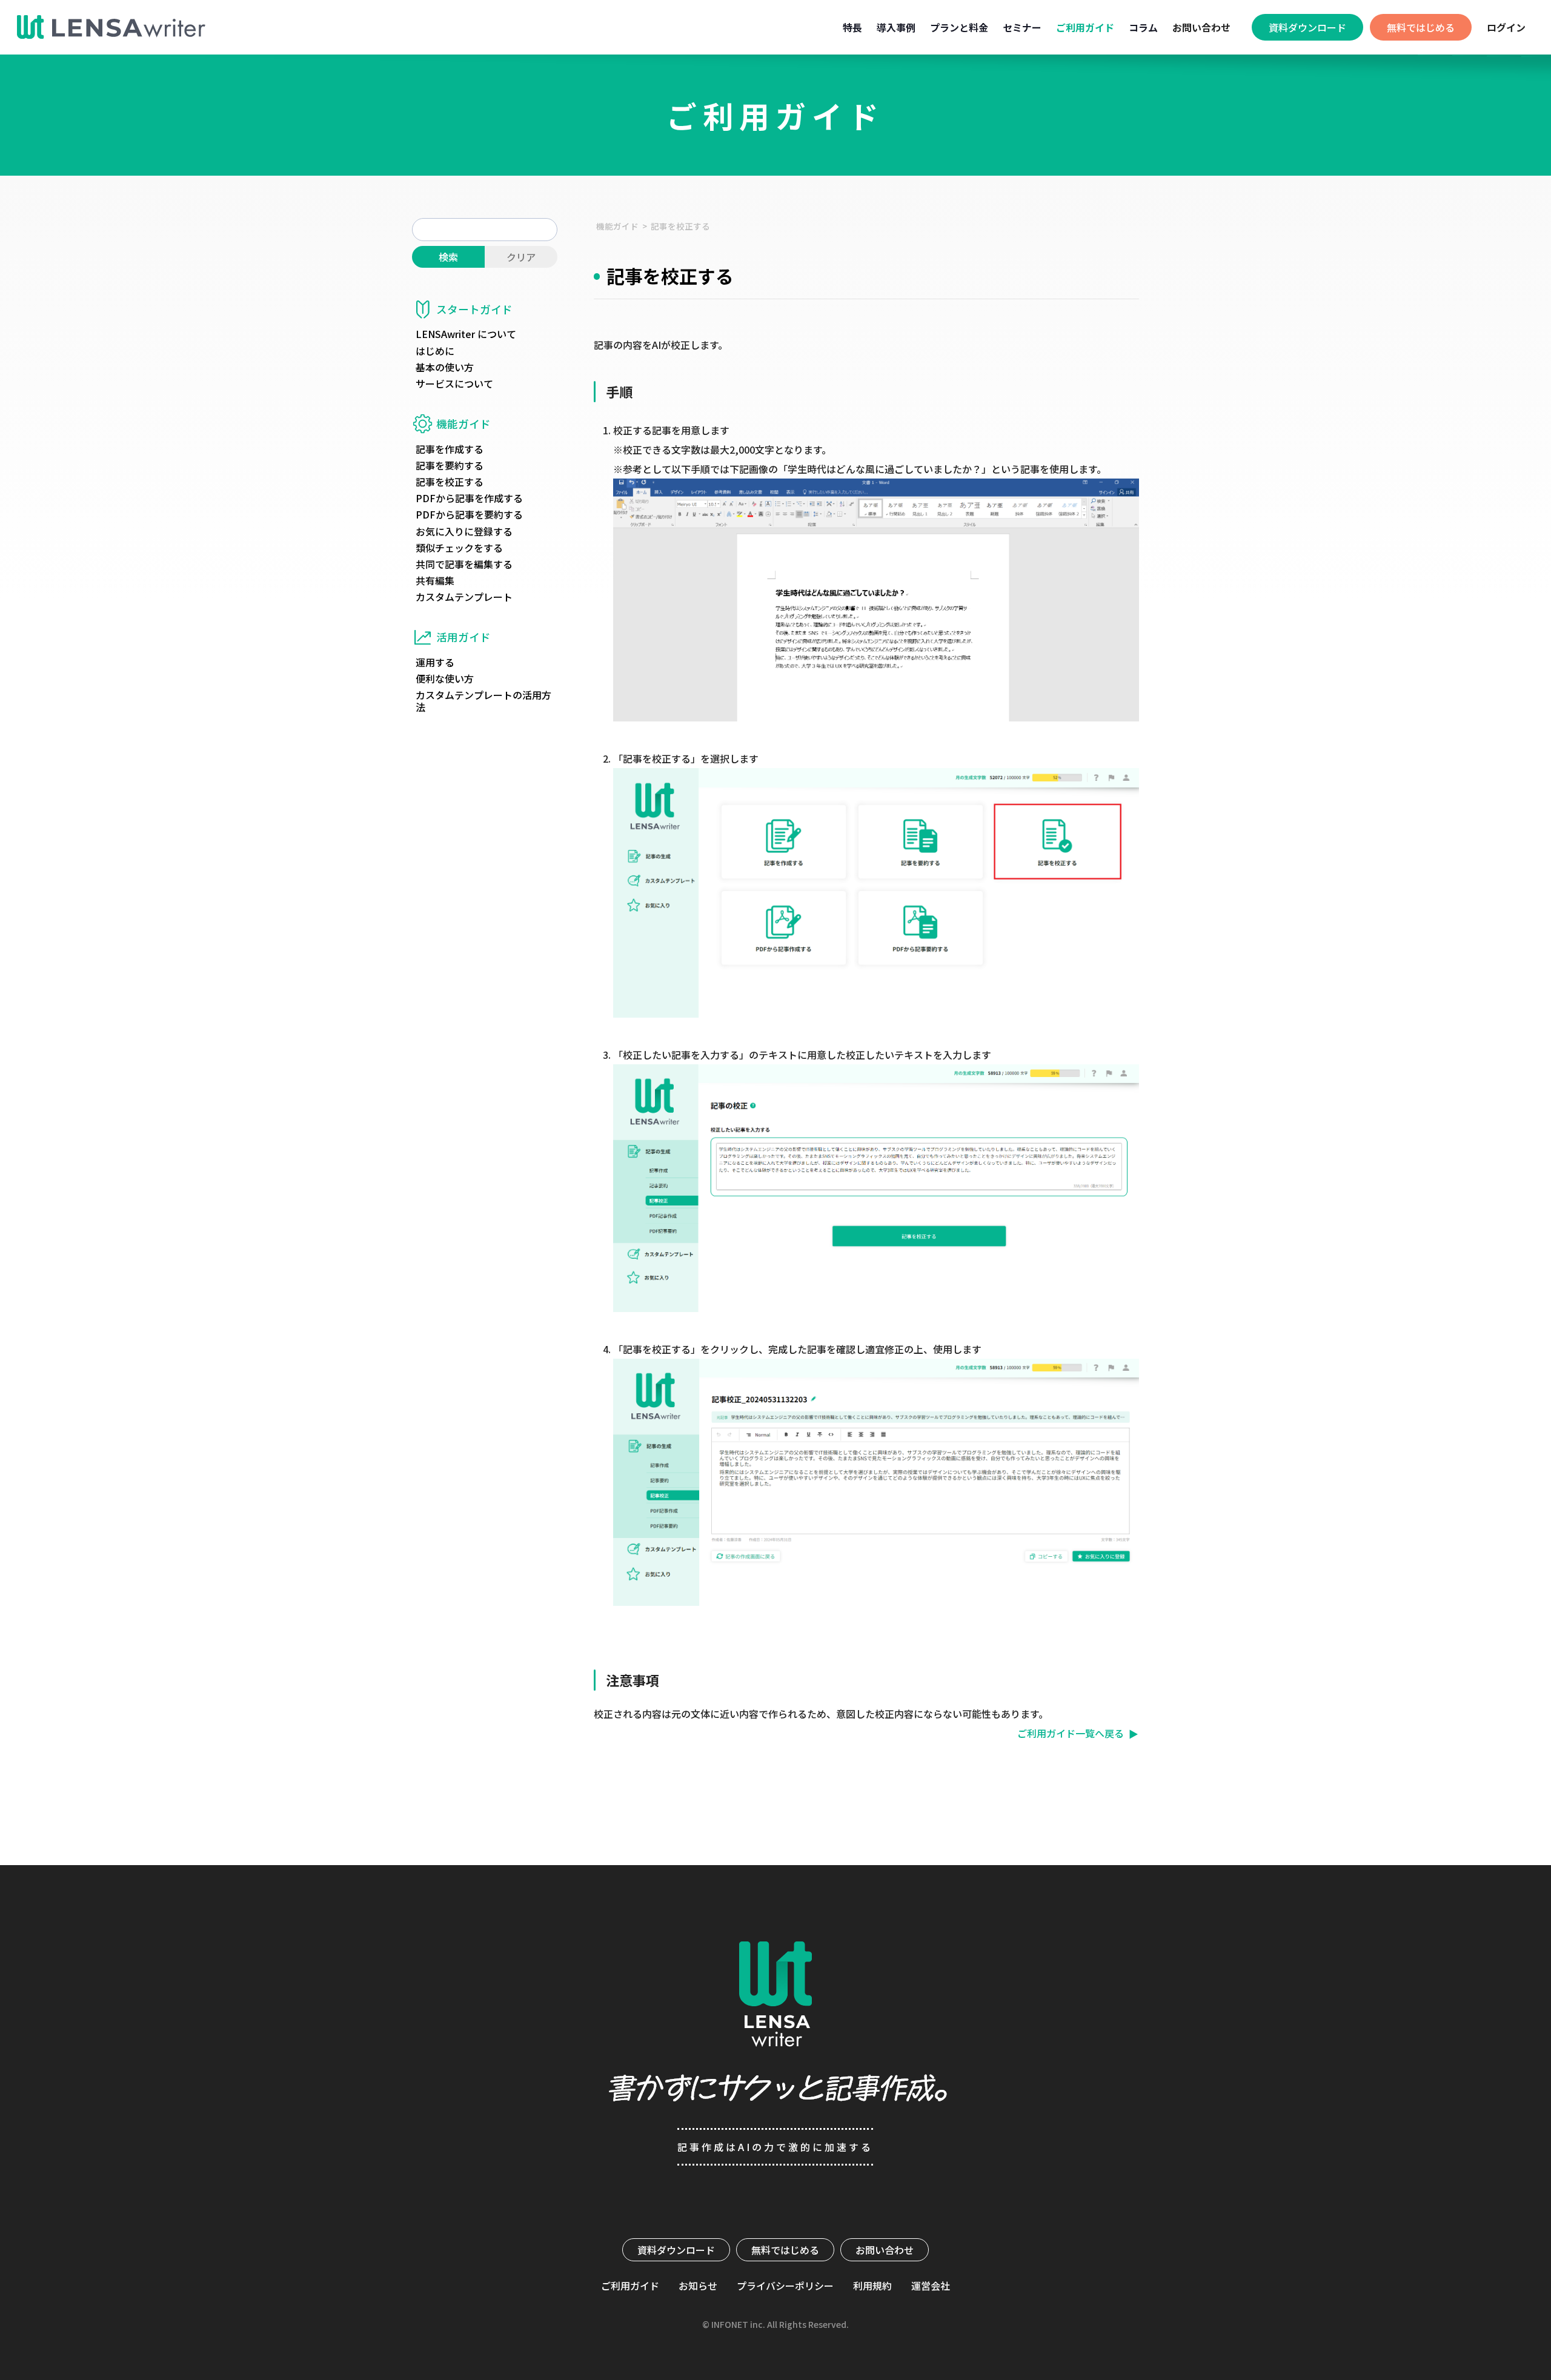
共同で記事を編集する (464, 564)
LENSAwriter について (466, 334)
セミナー (1022, 27)
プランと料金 (959, 27)
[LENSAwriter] (111, 27)
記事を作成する (450, 449)
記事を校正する (680, 226)
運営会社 (931, 2286)
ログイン (1506, 27)
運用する (435, 662)
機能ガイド (617, 226)
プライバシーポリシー (785, 2286)
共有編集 (435, 581)
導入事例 (896, 27)
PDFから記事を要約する (469, 515)
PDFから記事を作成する (469, 498)
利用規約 (872, 2286)
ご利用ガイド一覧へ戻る (1071, 1733)
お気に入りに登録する (464, 532)
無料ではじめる (785, 2250)
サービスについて (454, 384)
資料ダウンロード (676, 2250)
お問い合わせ (1201, 27)
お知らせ (698, 2286)
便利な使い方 (445, 679)
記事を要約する (450, 466)
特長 (852, 27)
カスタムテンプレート (464, 597)
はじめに (435, 351)
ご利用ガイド (1085, 27)
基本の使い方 (445, 367)
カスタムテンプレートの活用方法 (483, 701)
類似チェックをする (459, 548)
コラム (1143, 27)
